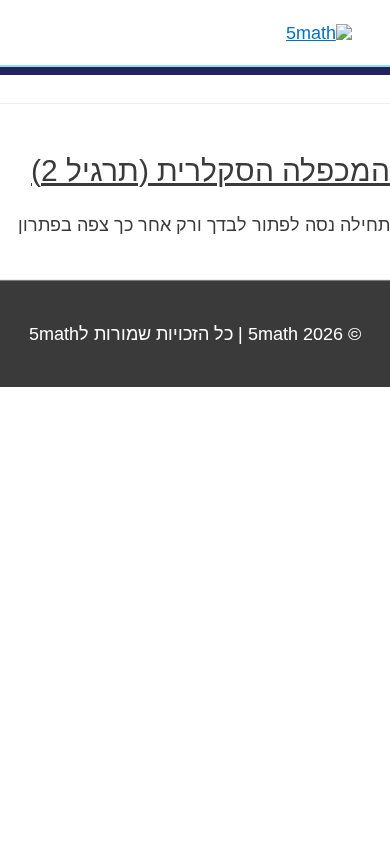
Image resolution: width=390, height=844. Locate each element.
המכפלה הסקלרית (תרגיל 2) (210, 170)
